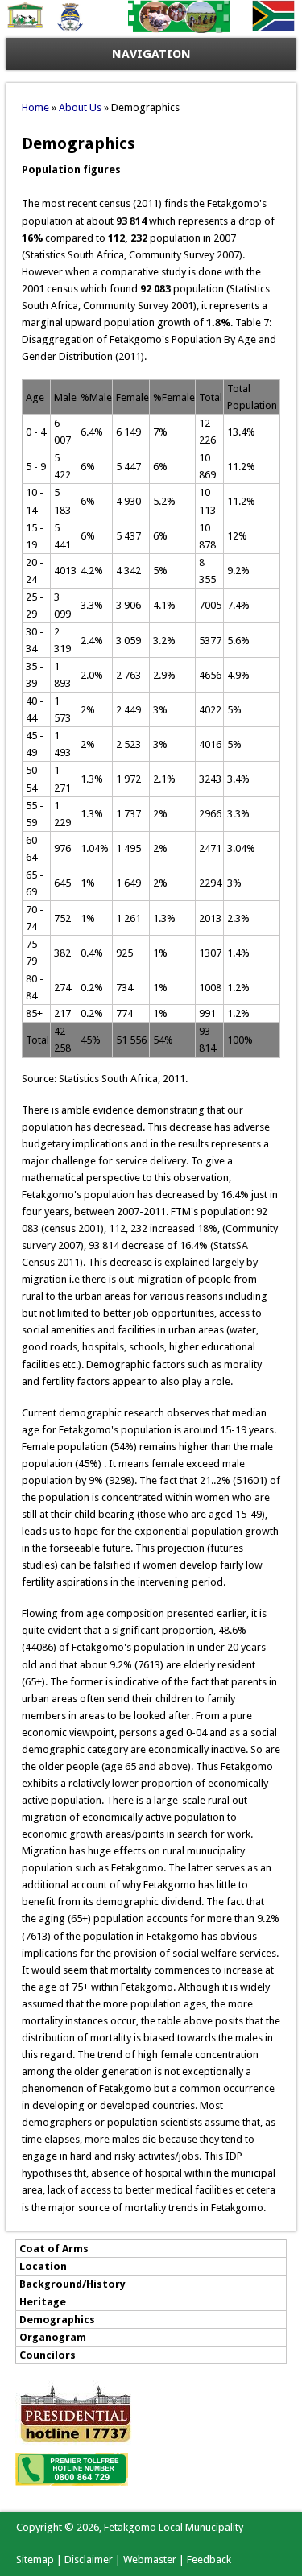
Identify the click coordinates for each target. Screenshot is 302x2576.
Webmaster (150, 2559)
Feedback (209, 2559)
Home (35, 108)
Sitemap (35, 2559)
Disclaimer (89, 2559)
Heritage (43, 2302)
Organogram (53, 2337)
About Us (80, 108)
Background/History (72, 2284)
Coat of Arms (54, 2249)
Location (43, 2266)
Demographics (57, 2320)
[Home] (151, 29)
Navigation (151, 54)
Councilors (48, 2355)
